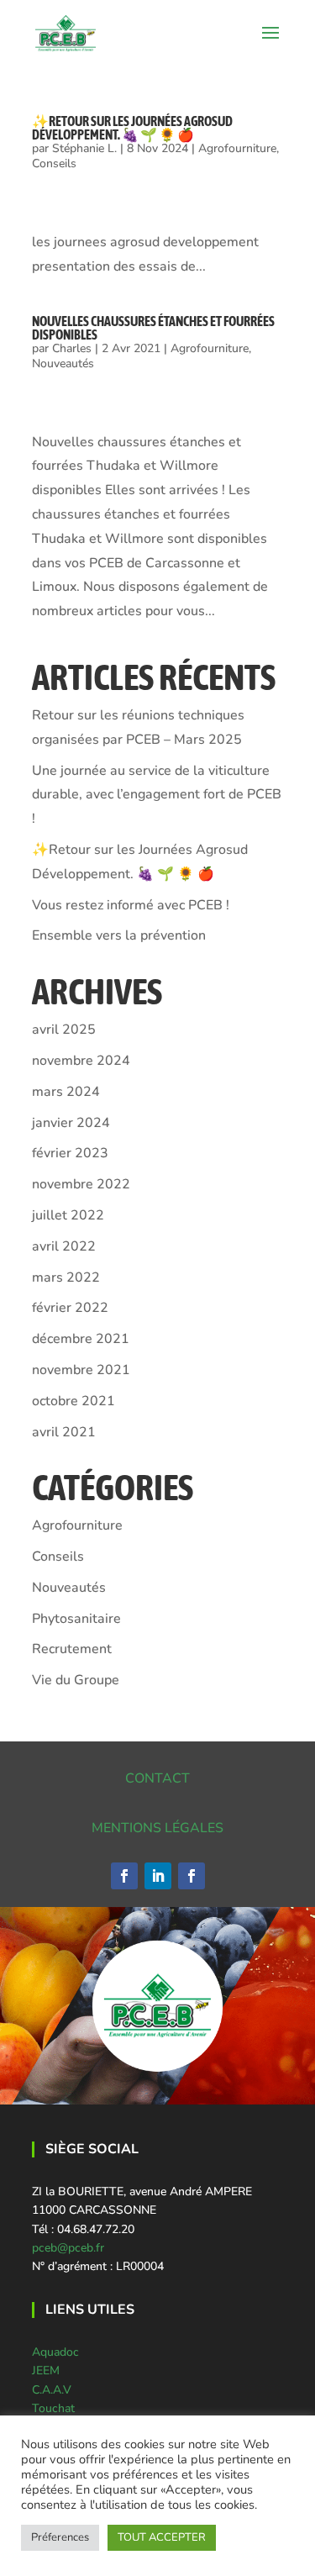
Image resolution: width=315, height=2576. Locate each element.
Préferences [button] (60, 2537)
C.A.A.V (52, 2390)
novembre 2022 (81, 1184)
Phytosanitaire (76, 1619)
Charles (72, 348)
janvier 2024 (71, 1123)
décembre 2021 (81, 1339)
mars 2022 (66, 1277)
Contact (157, 1778)
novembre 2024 (81, 1061)
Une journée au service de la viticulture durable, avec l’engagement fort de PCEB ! (157, 795)
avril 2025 (64, 1030)
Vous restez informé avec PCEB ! (131, 905)
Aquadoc (55, 2352)
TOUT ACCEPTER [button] (162, 2537)
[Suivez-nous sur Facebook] (124, 1876)
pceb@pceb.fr (68, 2248)
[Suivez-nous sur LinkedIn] (158, 1876)
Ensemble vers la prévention (119, 935)
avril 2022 (64, 1246)
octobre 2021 (73, 1401)
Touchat (53, 2408)
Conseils (54, 163)
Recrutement (72, 1649)
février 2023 (70, 1153)
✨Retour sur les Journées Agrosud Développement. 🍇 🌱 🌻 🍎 (132, 128)
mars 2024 (66, 1092)
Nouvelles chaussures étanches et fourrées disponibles (153, 328)
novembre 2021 (81, 1370)
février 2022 (70, 1308)
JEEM (46, 2371)
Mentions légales (157, 1828)
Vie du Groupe (76, 1680)
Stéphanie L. (84, 148)
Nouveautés (63, 363)
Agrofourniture (237, 148)
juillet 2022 (68, 1215)
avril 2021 (64, 1432)
